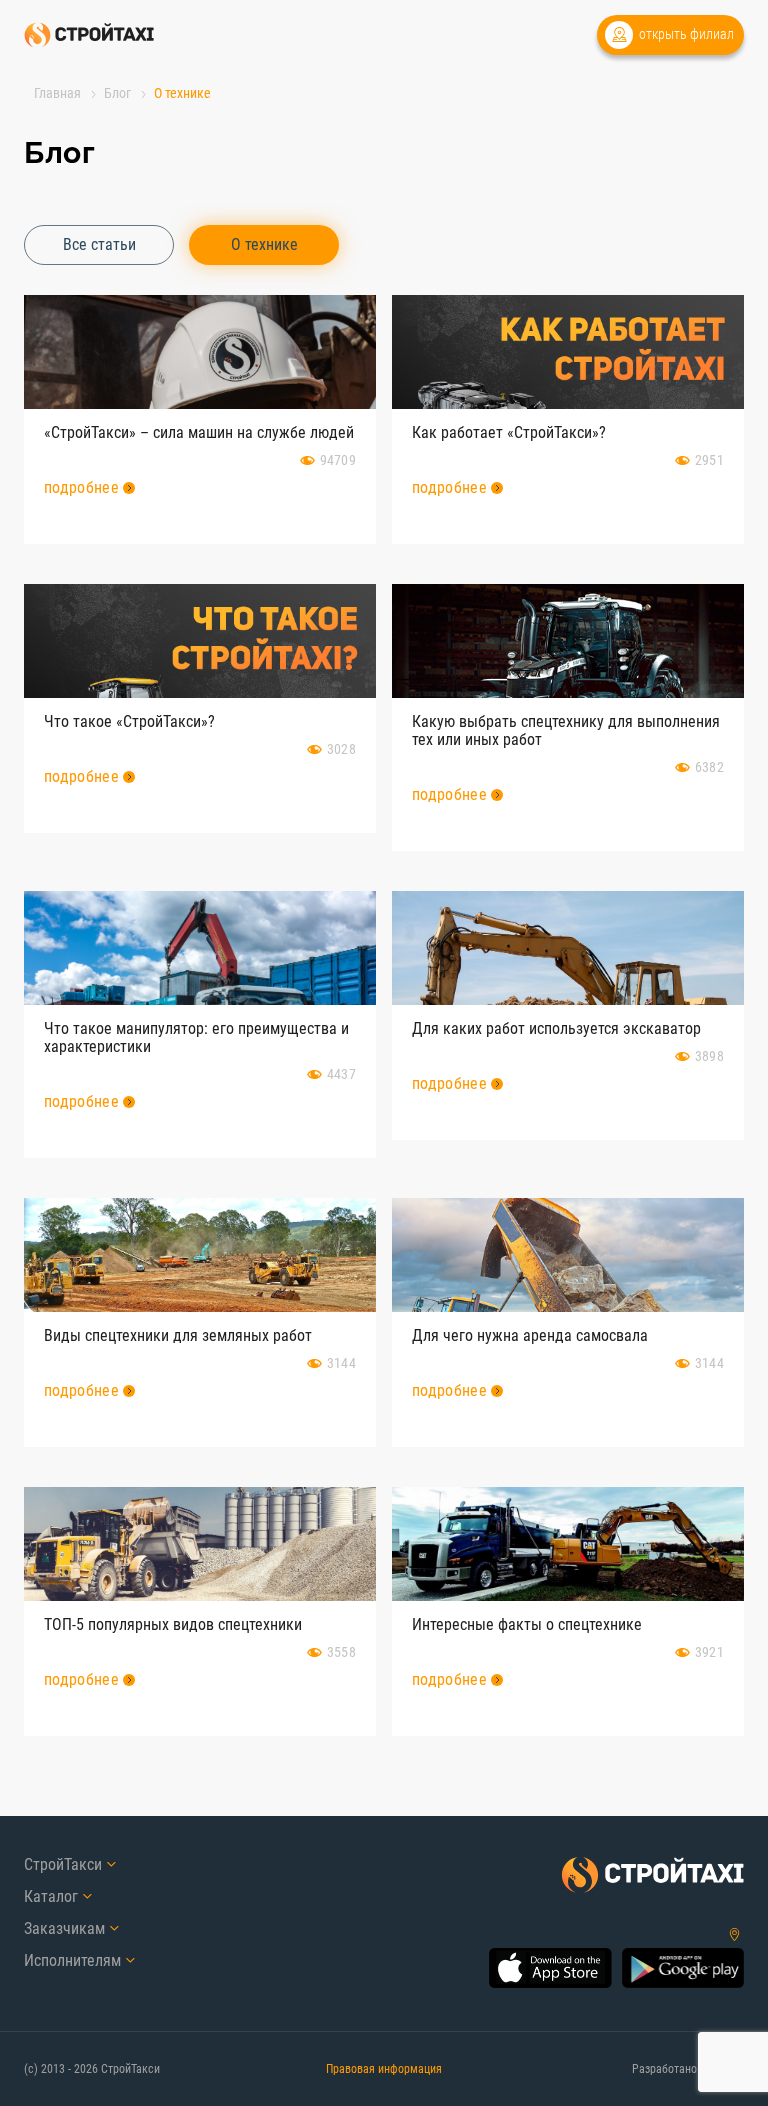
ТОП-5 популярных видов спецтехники (173, 1624)
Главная (57, 93)
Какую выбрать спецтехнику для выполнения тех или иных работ (566, 730)
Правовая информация (384, 2069)
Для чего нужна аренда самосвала (530, 1335)
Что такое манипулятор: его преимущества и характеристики (196, 1037)
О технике (264, 244)
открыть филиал (686, 34)
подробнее (81, 487)
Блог (117, 93)
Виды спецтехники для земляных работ (178, 1335)
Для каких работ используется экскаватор (556, 1028)
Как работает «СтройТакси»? (509, 432)
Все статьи (99, 244)
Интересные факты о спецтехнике (527, 1624)
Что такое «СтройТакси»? (129, 721)
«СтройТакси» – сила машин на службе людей (199, 432)
